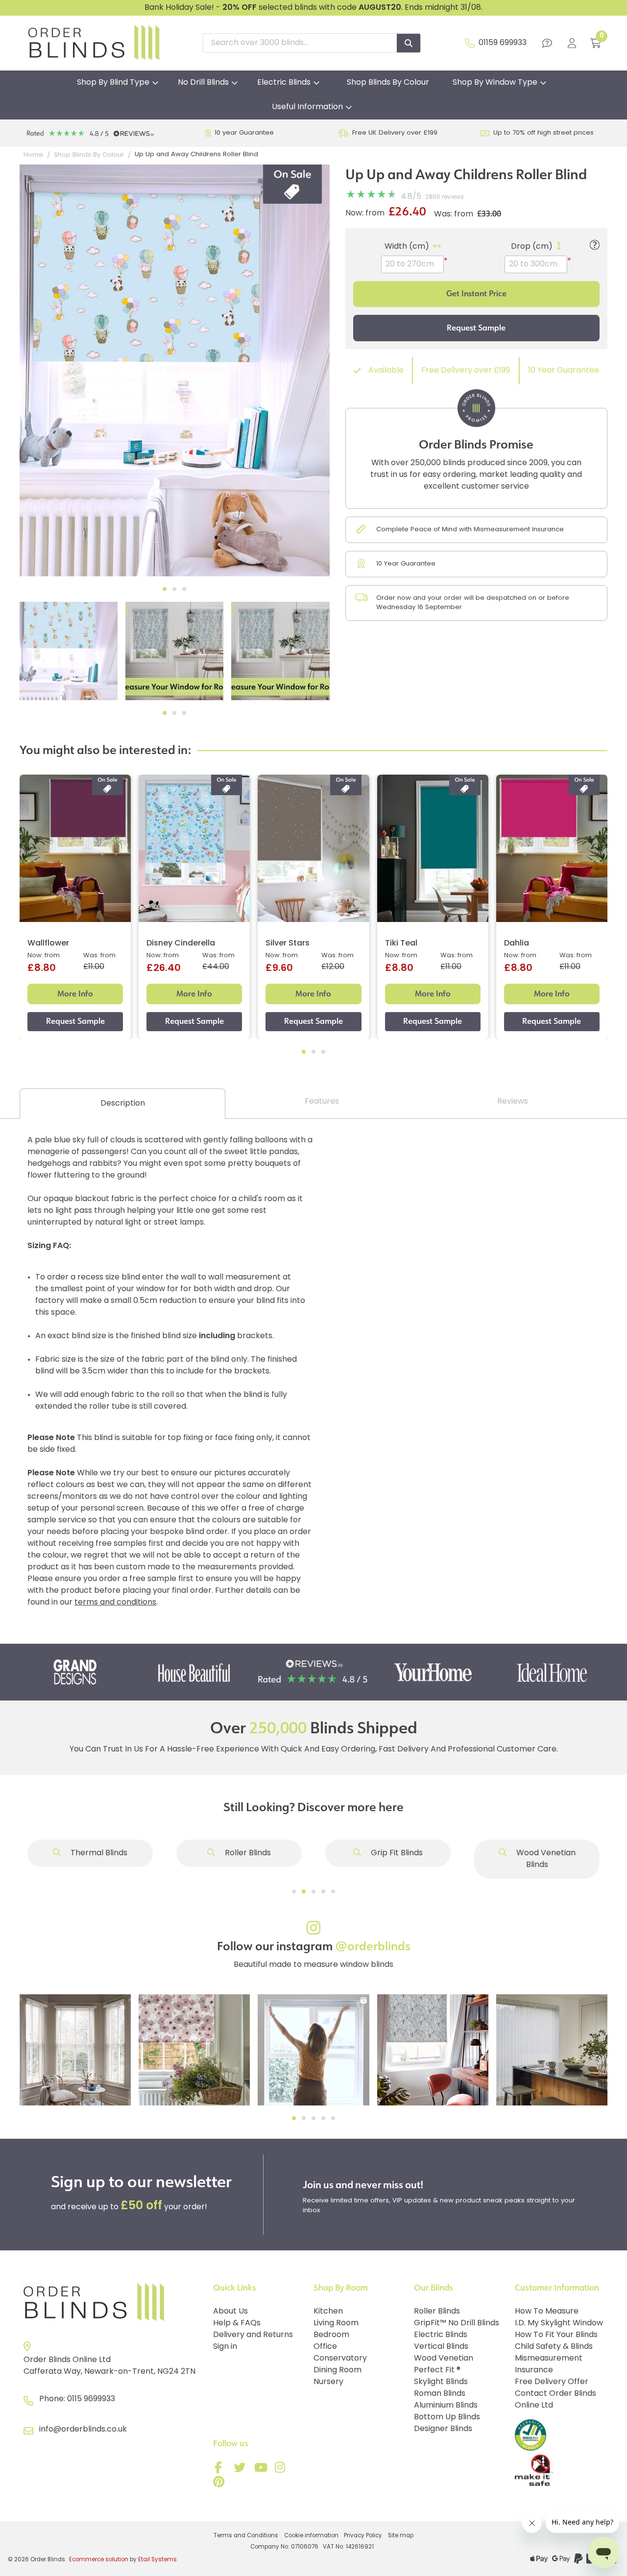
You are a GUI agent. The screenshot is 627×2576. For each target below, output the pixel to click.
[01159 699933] (470, 43)
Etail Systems (157, 2560)
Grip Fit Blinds (396, 1853)
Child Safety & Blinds (554, 2347)
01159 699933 (503, 43)
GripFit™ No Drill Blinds (457, 2323)
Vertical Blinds (441, 2347)
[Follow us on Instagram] (282, 2470)
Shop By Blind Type (113, 83)
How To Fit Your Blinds (556, 2335)
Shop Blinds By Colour (388, 83)
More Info (75, 994)
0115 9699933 (91, 2399)
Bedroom (331, 2335)
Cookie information (311, 2536)
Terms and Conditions (246, 2536)
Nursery (328, 2382)
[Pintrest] (220, 2484)
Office (325, 2347)
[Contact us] (547, 43)
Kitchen (328, 2312)
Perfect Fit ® (437, 2370)
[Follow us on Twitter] (241, 2470)
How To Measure (547, 2312)
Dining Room (338, 2370)
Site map (401, 2536)
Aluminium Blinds (446, 2406)
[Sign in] (572, 43)
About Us (230, 2312)
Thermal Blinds (98, 1853)
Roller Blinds (247, 1853)
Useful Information (307, 107)
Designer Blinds (443, 2429)
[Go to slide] (294, 1891)
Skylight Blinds (441, 2382)
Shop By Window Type (495, 83)
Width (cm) (407, 247)
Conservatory (340, 2359)
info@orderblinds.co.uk (83, 2430)
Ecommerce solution (99, 2560)
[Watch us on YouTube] (262, 2470)
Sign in (225, 2347)
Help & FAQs (237, 2323)
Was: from (454, 214)
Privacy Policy (363, 2536)
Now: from (365, 213)
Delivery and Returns (253, 2335)
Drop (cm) (532, 247)
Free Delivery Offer (552, 2382)
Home (33, 155)
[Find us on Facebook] (220, 2470)
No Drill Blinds (203, 83)
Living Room (336, 2323)
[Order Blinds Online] (112, 2303)
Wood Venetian (444, 2359)
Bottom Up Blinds (447, 2417)
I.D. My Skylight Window (559, 2323)
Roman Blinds (440, 2394)
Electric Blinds (284, 83)
